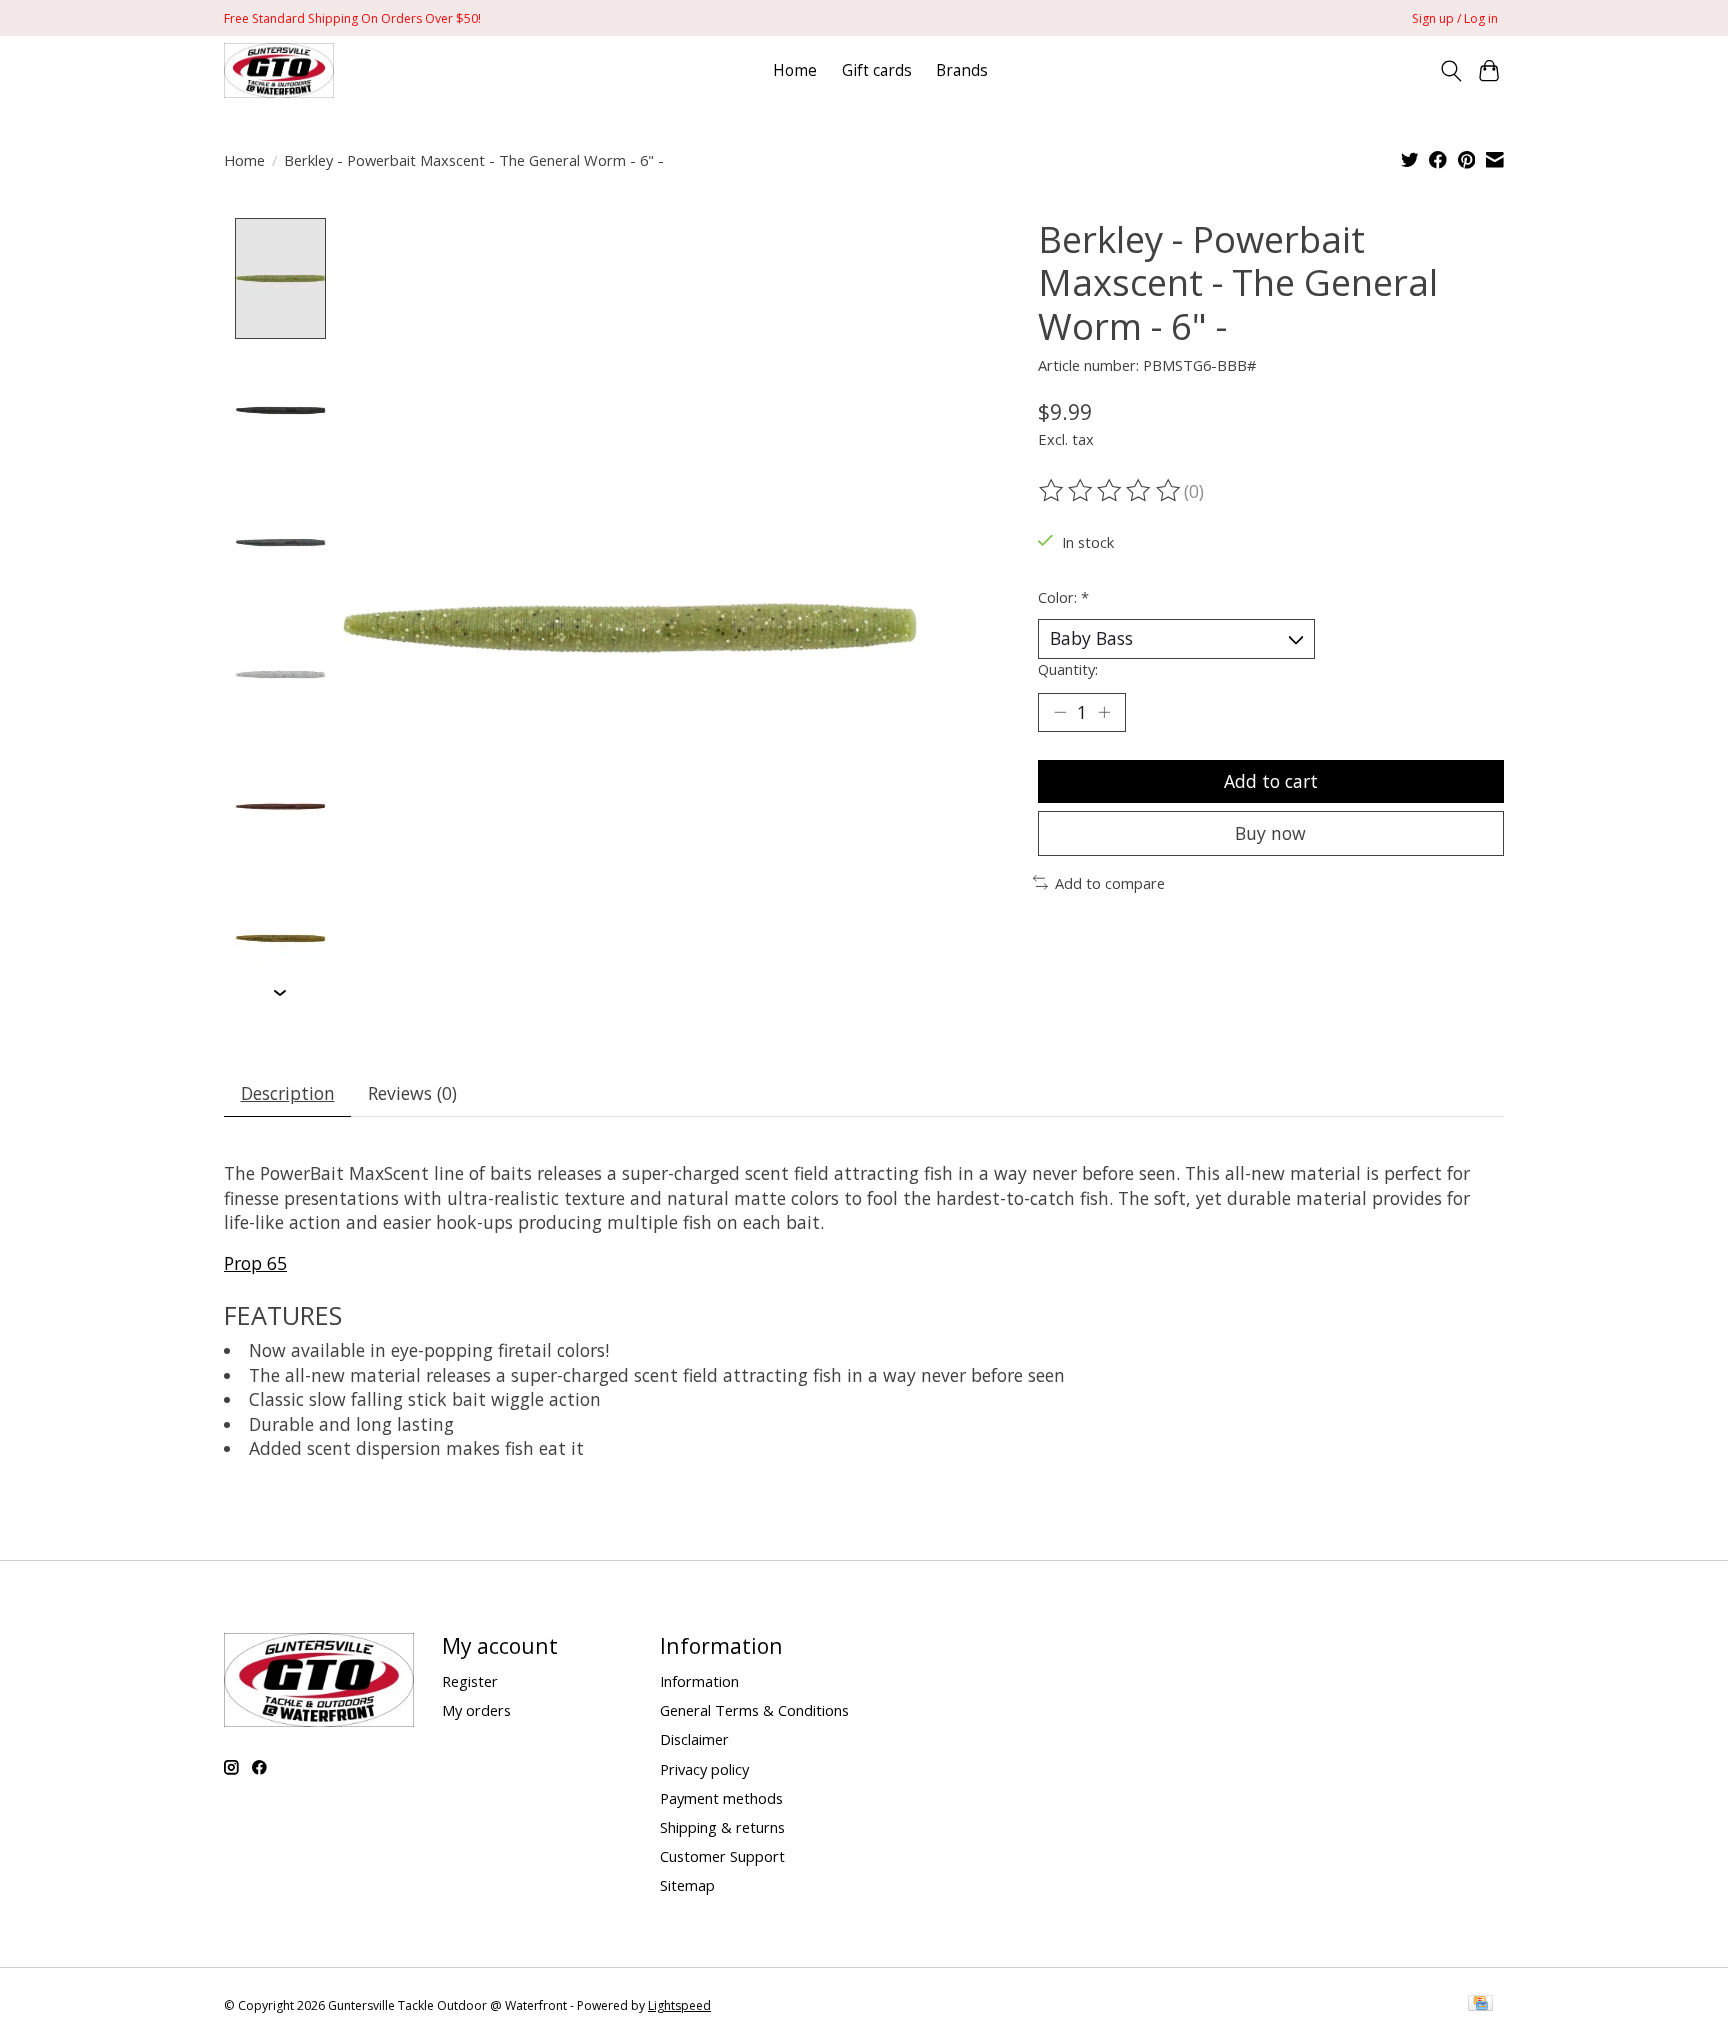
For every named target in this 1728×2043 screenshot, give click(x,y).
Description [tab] (288, 1093)
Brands (962, 70)
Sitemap (687, 1885)
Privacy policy (704, 1769)
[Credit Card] (1480, 2005)
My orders (476, 1710)
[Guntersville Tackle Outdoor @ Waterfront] (279, 70)
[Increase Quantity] (1104, 712)
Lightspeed (679, 2005)
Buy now (1270, 833)
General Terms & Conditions (754, 1710)
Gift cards (877, 70)
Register (470, 1681)
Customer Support (722, 1856)
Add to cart (1271, 781)
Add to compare (1110, 883)
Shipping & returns (722, 1827)
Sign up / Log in (1455, 18)
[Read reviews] (1111, 491)
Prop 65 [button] (255, 1263)
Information (699, 1681)
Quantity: (1068, 669)
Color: (1063, 597)
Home (795, 70)
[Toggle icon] (1450, 71)
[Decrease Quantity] (1060, 712)
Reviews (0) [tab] (412, 1093)
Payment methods (721, 1798)
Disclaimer (694, 1739)
